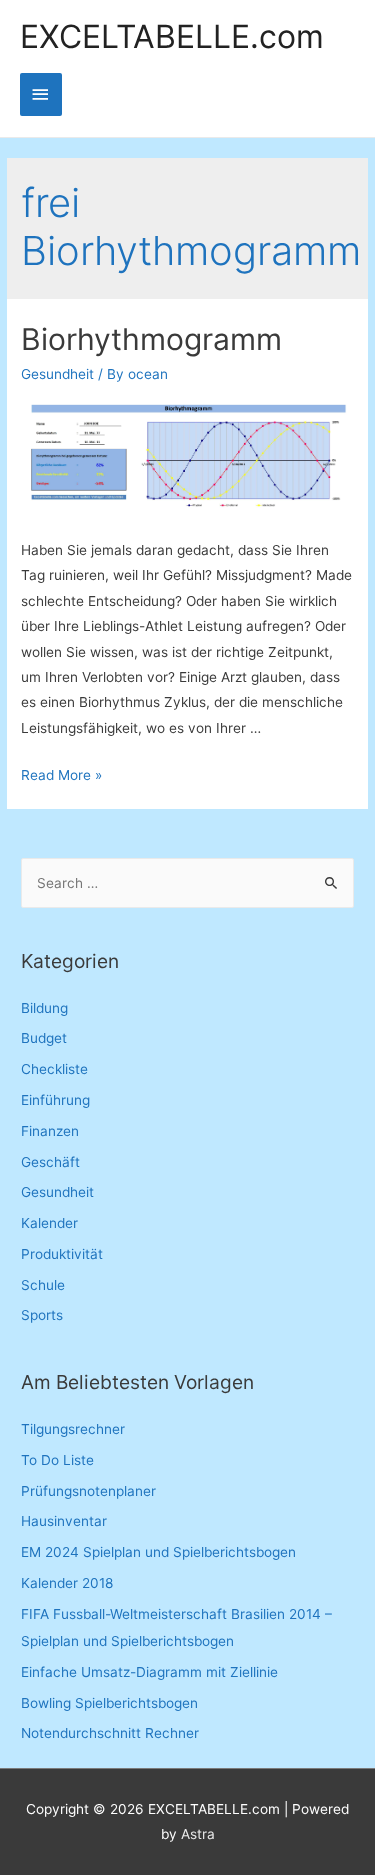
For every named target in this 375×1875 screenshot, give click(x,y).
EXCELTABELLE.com (172, 37)
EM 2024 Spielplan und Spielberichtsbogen (158, 1552)
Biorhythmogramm (151, 339)
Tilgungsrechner (73, 1429)
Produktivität (62, 1254)
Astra (198, 1834)
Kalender (49, 1223)
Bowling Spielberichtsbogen (109, 1703)
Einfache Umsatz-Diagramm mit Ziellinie (149, 1672)
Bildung (44, 1008)
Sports (42, 1315)
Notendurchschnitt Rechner (110, 1733)
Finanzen (50, 1131)
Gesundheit (57, 374)
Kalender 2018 (67, 1583)
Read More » (61, 775)
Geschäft (50, 1162)
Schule (43, 1285)
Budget (44, 1038)
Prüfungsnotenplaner (88, 1491)
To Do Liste (57, 1460)
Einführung (55, 1100)
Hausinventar (64, 1521)
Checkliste (54, 1069)
